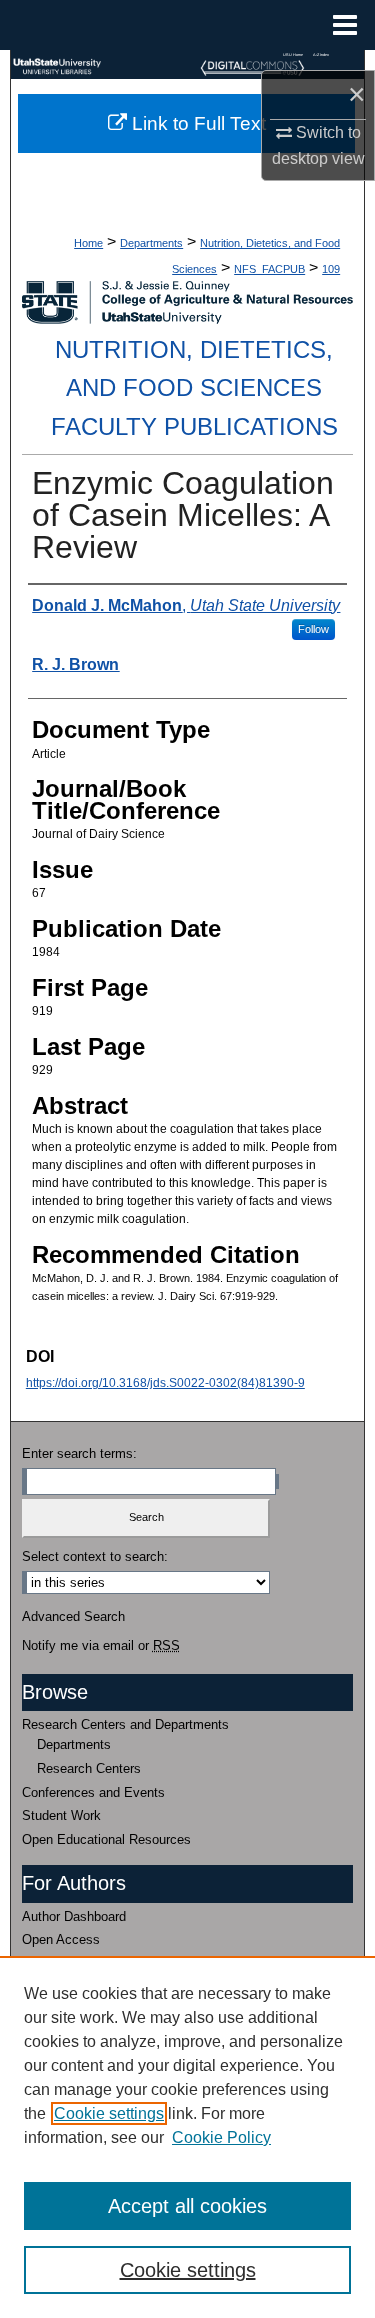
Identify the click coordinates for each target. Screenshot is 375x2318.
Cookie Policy (221, 2137)
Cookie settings (109, 2113)
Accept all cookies (187, 2206)
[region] (187, 2137)
